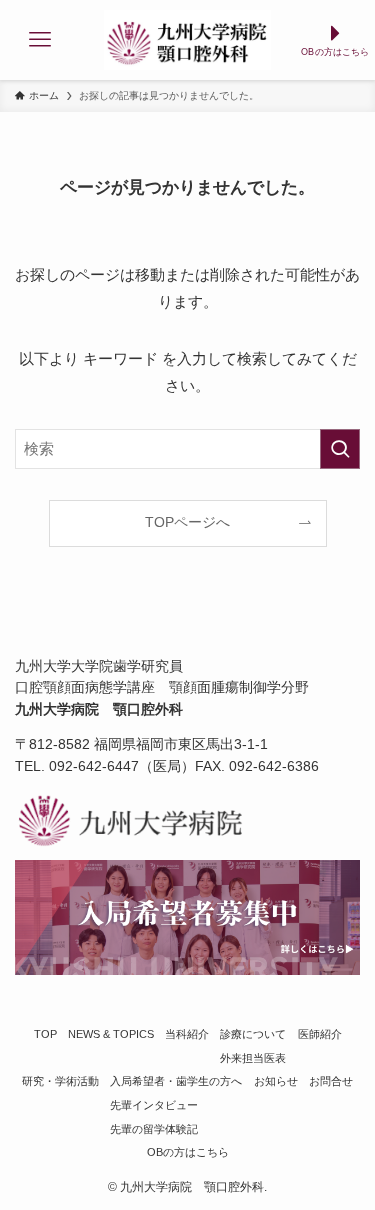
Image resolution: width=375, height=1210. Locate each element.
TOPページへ (187, 522)
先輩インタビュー (154, 1105)
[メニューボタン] (40, 40)
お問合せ (331, 1081)
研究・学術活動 (60, 1081)
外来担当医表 (253, 1058)
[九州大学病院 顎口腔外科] (187, 40)
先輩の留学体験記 (154, 1129)
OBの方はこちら (188, 1152)
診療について (253, 1034)
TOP (45, 1034)
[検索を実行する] (340, 449)
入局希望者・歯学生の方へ (176, 1081)
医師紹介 (320, 1034)
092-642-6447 (94, 766)
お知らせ (276, 1081)
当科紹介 (187, 1034)
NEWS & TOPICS (111, 1034)
